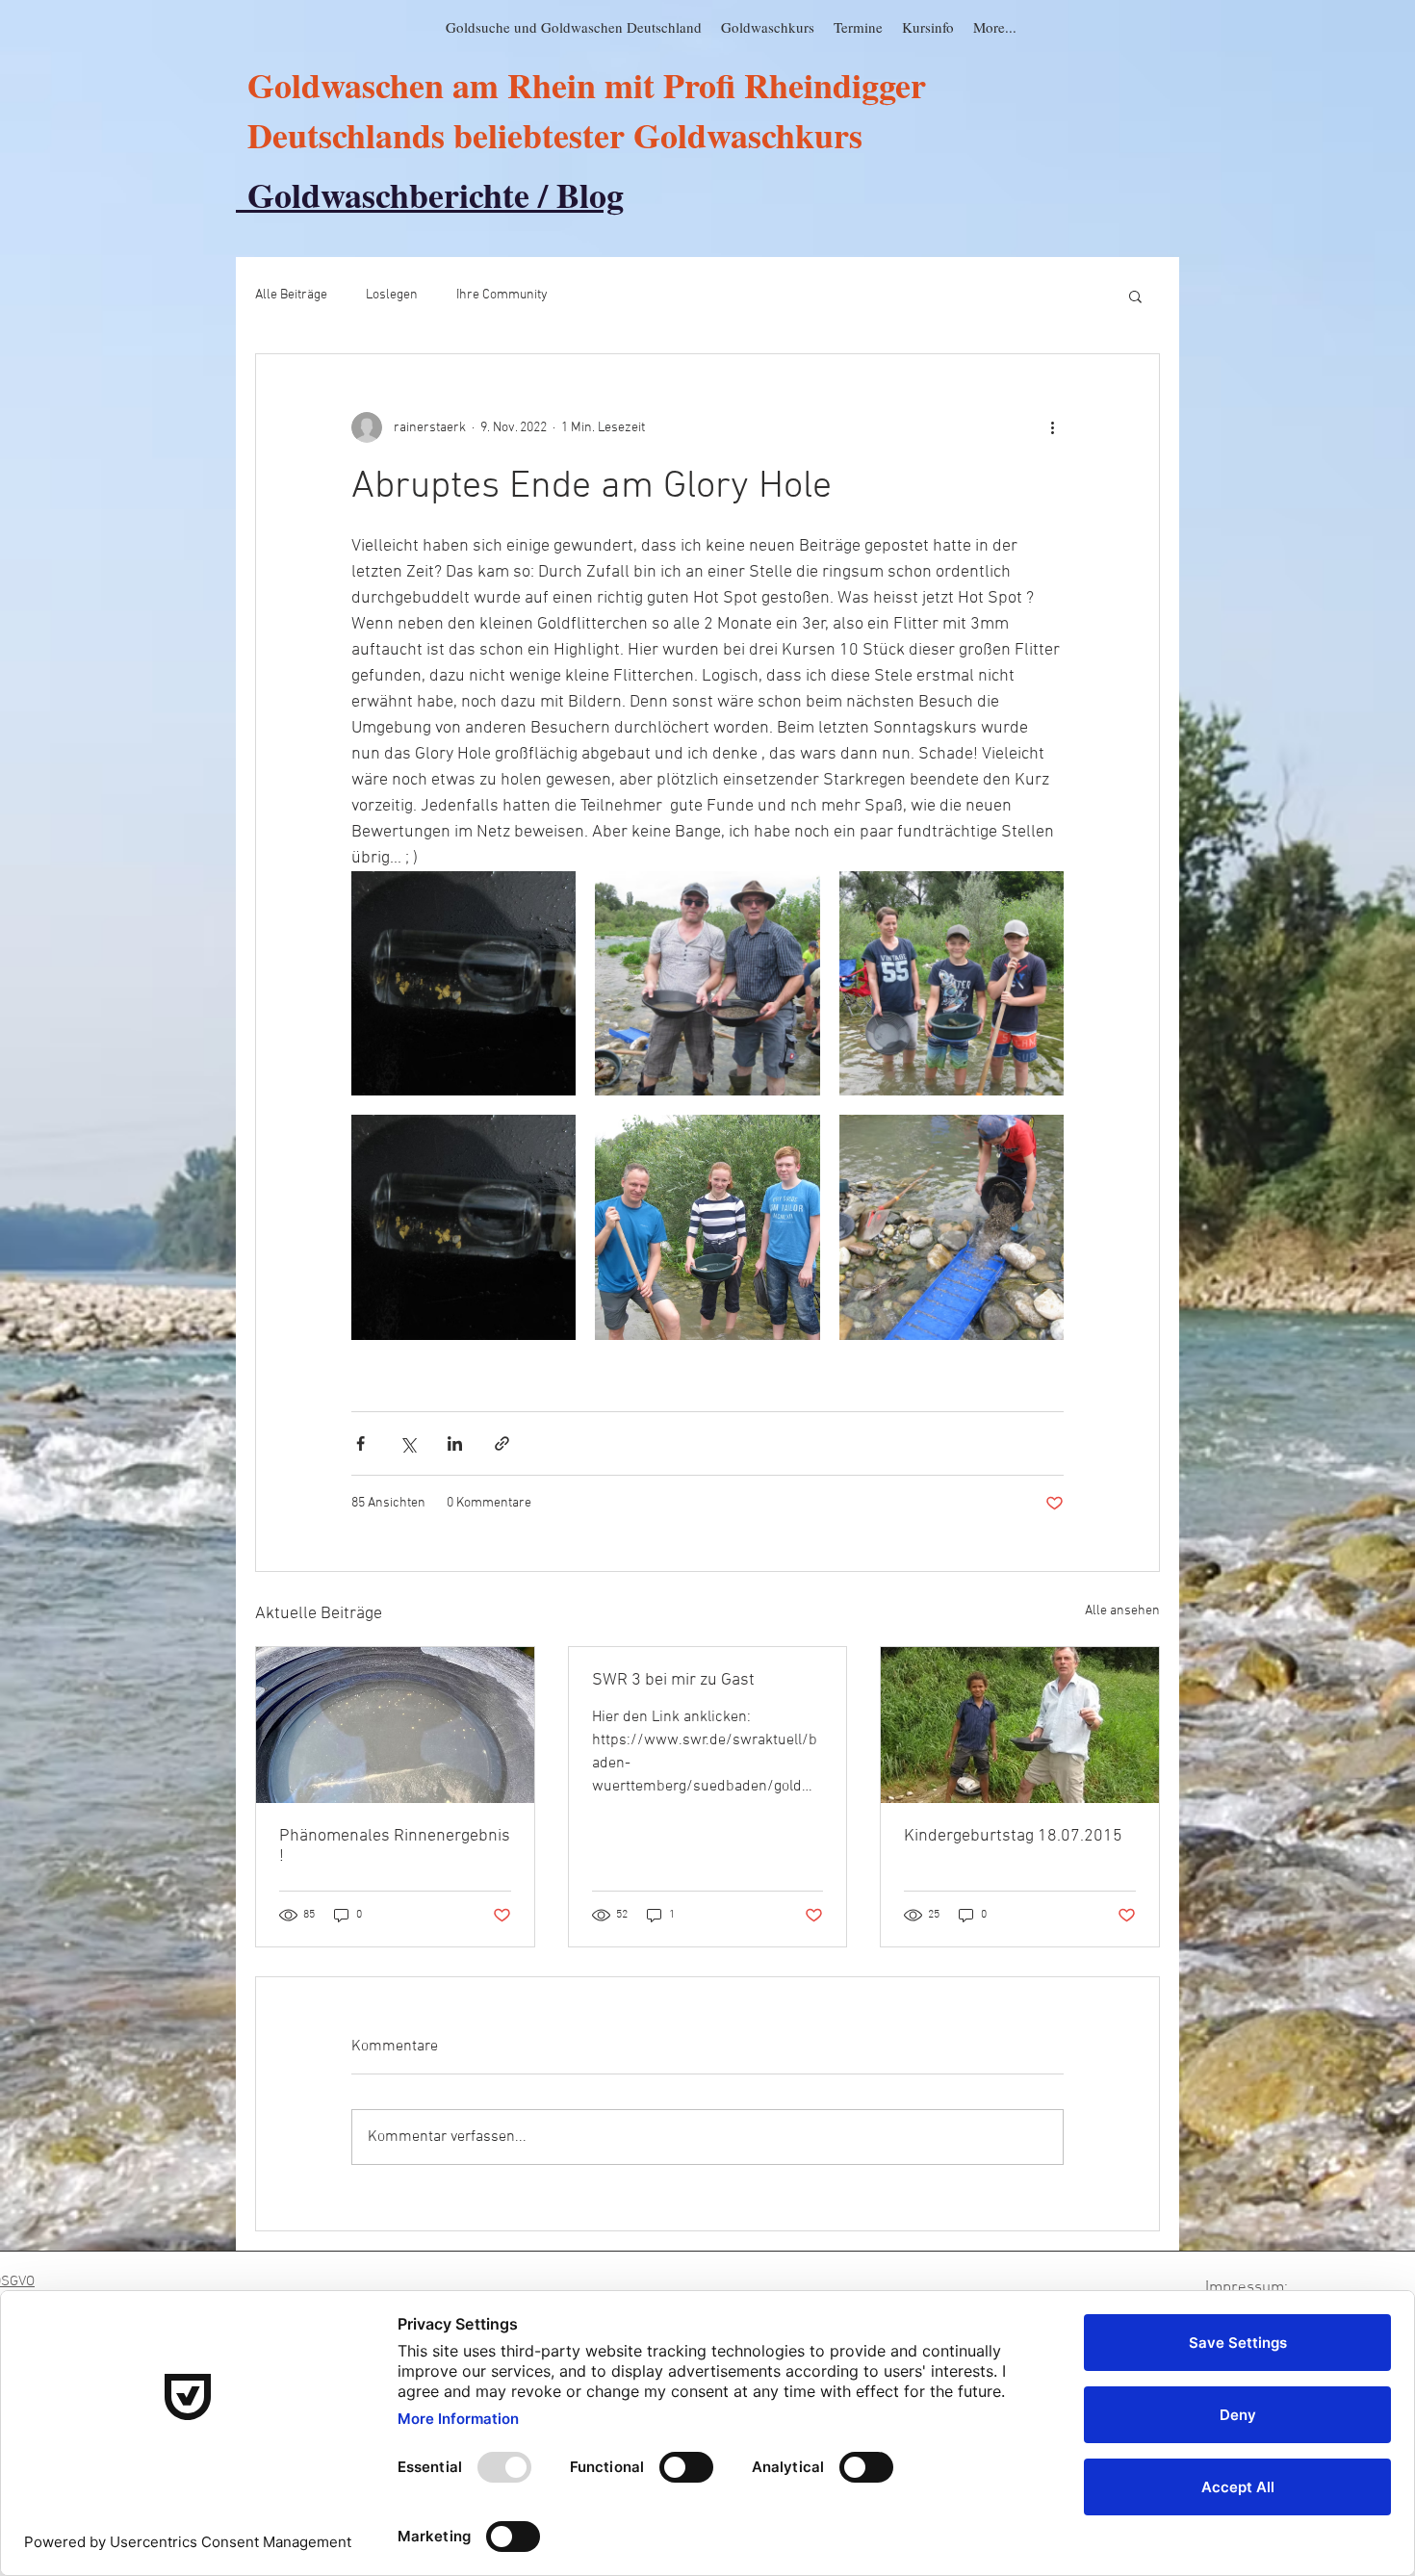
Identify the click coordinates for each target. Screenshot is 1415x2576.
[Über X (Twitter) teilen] (408, 1443)
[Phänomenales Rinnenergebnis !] (395, 1725)
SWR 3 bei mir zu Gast (673, 1680)
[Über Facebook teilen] (360, 1443)
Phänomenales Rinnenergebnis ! (395, 1846)
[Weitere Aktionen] (1052, 427)
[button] (1135, 296)
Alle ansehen (1122, 1611)
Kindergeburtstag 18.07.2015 (1013, 1836)
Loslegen (392, 295)
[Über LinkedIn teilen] (455, 1443)
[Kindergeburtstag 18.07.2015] (1020, 1725)
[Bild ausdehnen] (463, 983)
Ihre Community (502, 295)
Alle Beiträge (291, 295)
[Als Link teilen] (502, 1443)
